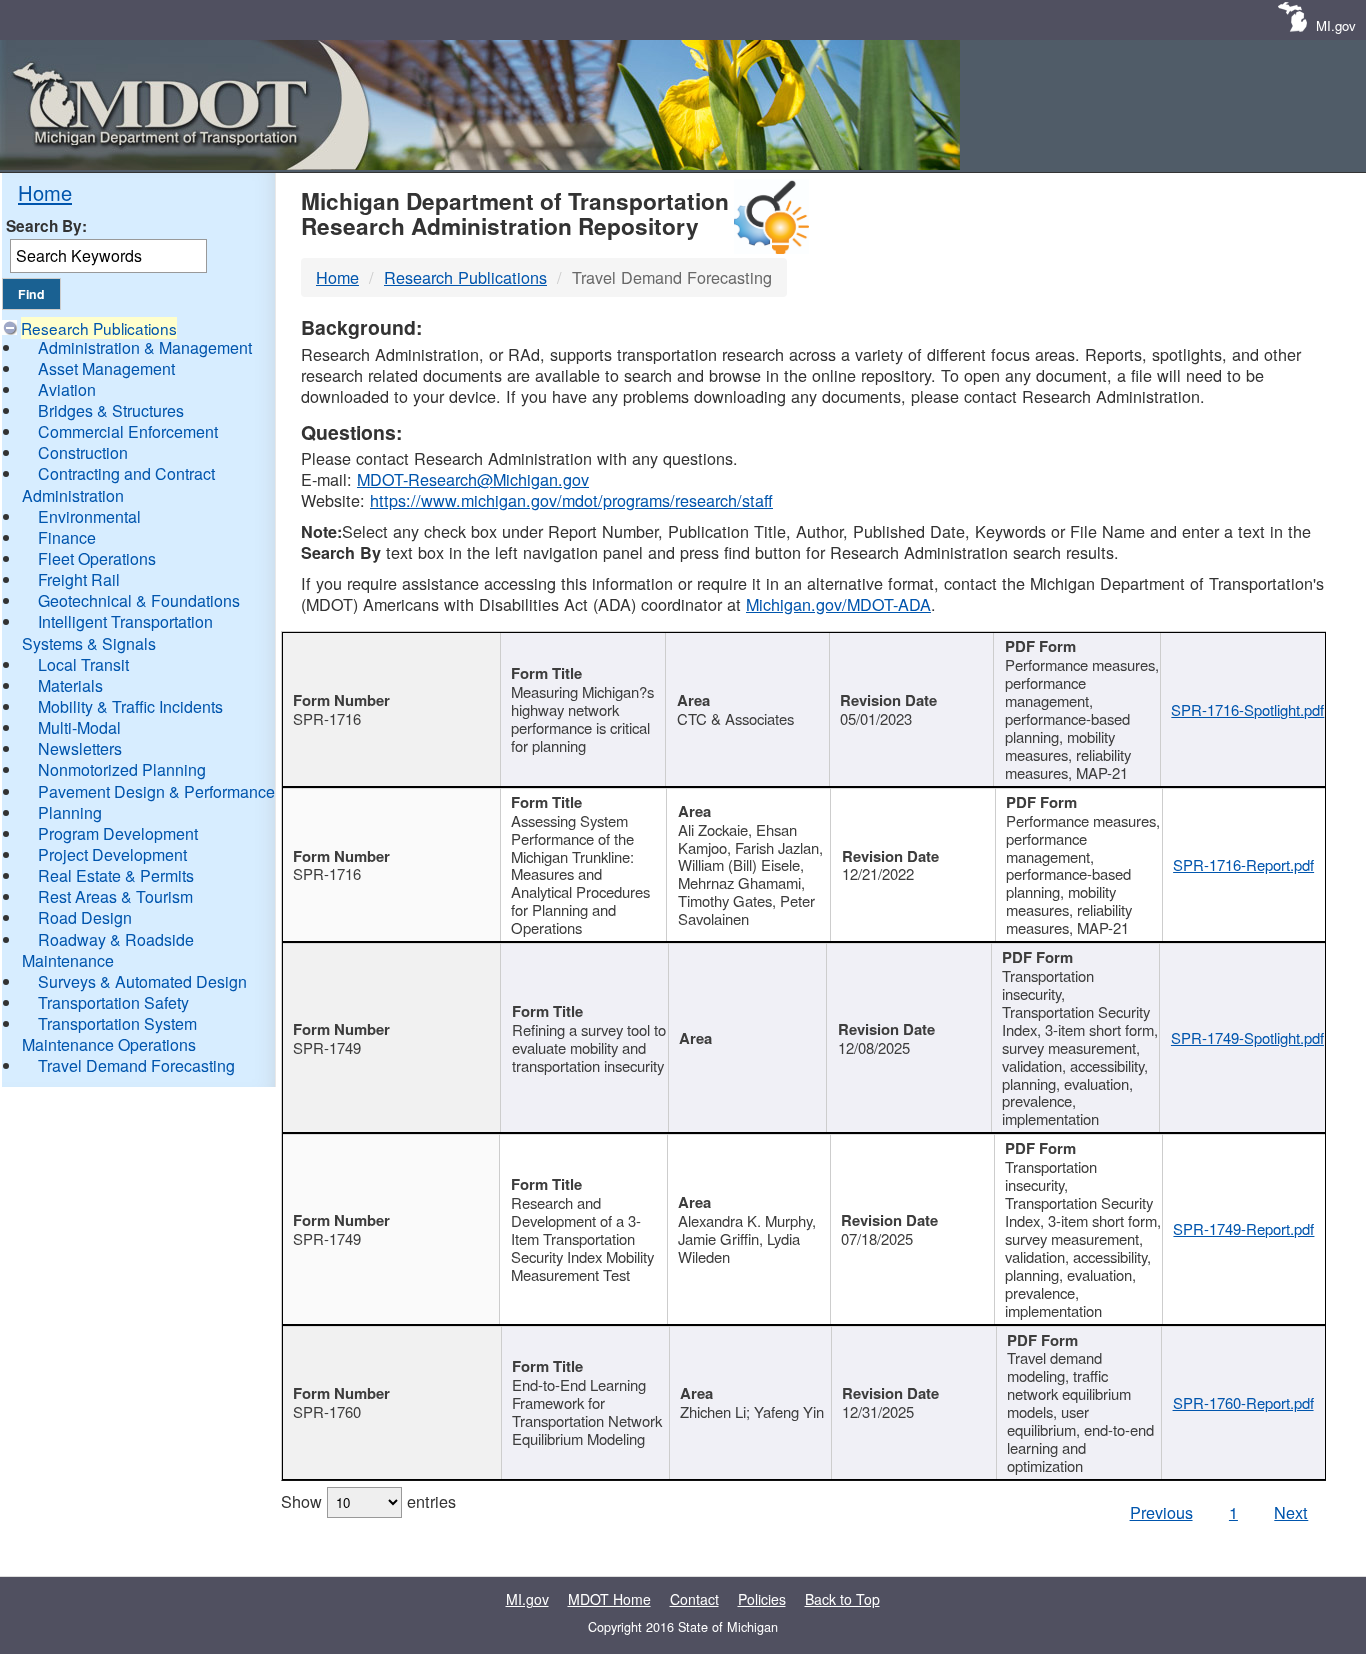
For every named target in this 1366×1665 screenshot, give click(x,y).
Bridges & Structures (111, 410)
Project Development (112, 854)
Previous (1161, 1512)
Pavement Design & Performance (156, 791)
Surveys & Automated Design (142, 981)
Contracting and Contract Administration (118, 484)
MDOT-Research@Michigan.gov (473, 479)
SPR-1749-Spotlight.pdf (1247, 1037)
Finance (67, 537)
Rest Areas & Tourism (115, 896)
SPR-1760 (327, 1411)
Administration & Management (145, 347)
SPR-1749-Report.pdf (1243, 1228)
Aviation (67, 389)
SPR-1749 (327, 1047)
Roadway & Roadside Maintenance (108, 950)
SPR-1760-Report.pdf (1243, 1402)
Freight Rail (79, 579)
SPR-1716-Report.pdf (1243, 864)
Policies (762, 1599)
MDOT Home (609, 1599)
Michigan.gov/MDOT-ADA (838, 604)
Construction (83, 452)
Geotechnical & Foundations (139, 600)
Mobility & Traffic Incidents (130, 706)
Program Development (118, 833)
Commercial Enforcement (128, 431)
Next (1291, 1512)
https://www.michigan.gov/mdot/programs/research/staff (571, 500)
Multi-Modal (79, 727)
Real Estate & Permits (116, 875)
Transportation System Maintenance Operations (109, 1034)
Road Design (85, 917)
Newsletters (80, 748)
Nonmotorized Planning (122, 769)
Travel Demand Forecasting (136, 1065)
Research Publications (99, 328)
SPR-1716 (327, 718)
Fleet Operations (97, 558)
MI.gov (1336, 25)
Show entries (368, 1501)
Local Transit (83, 664)
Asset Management (106, 368)
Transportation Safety (113, 1002)
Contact (694, 1599)
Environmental (89, 516)
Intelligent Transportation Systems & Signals (117, 632)
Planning (70, 812)
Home (45, 192)
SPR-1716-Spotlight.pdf (1247, 709)
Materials (70, 685)
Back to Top (842, 1599)
